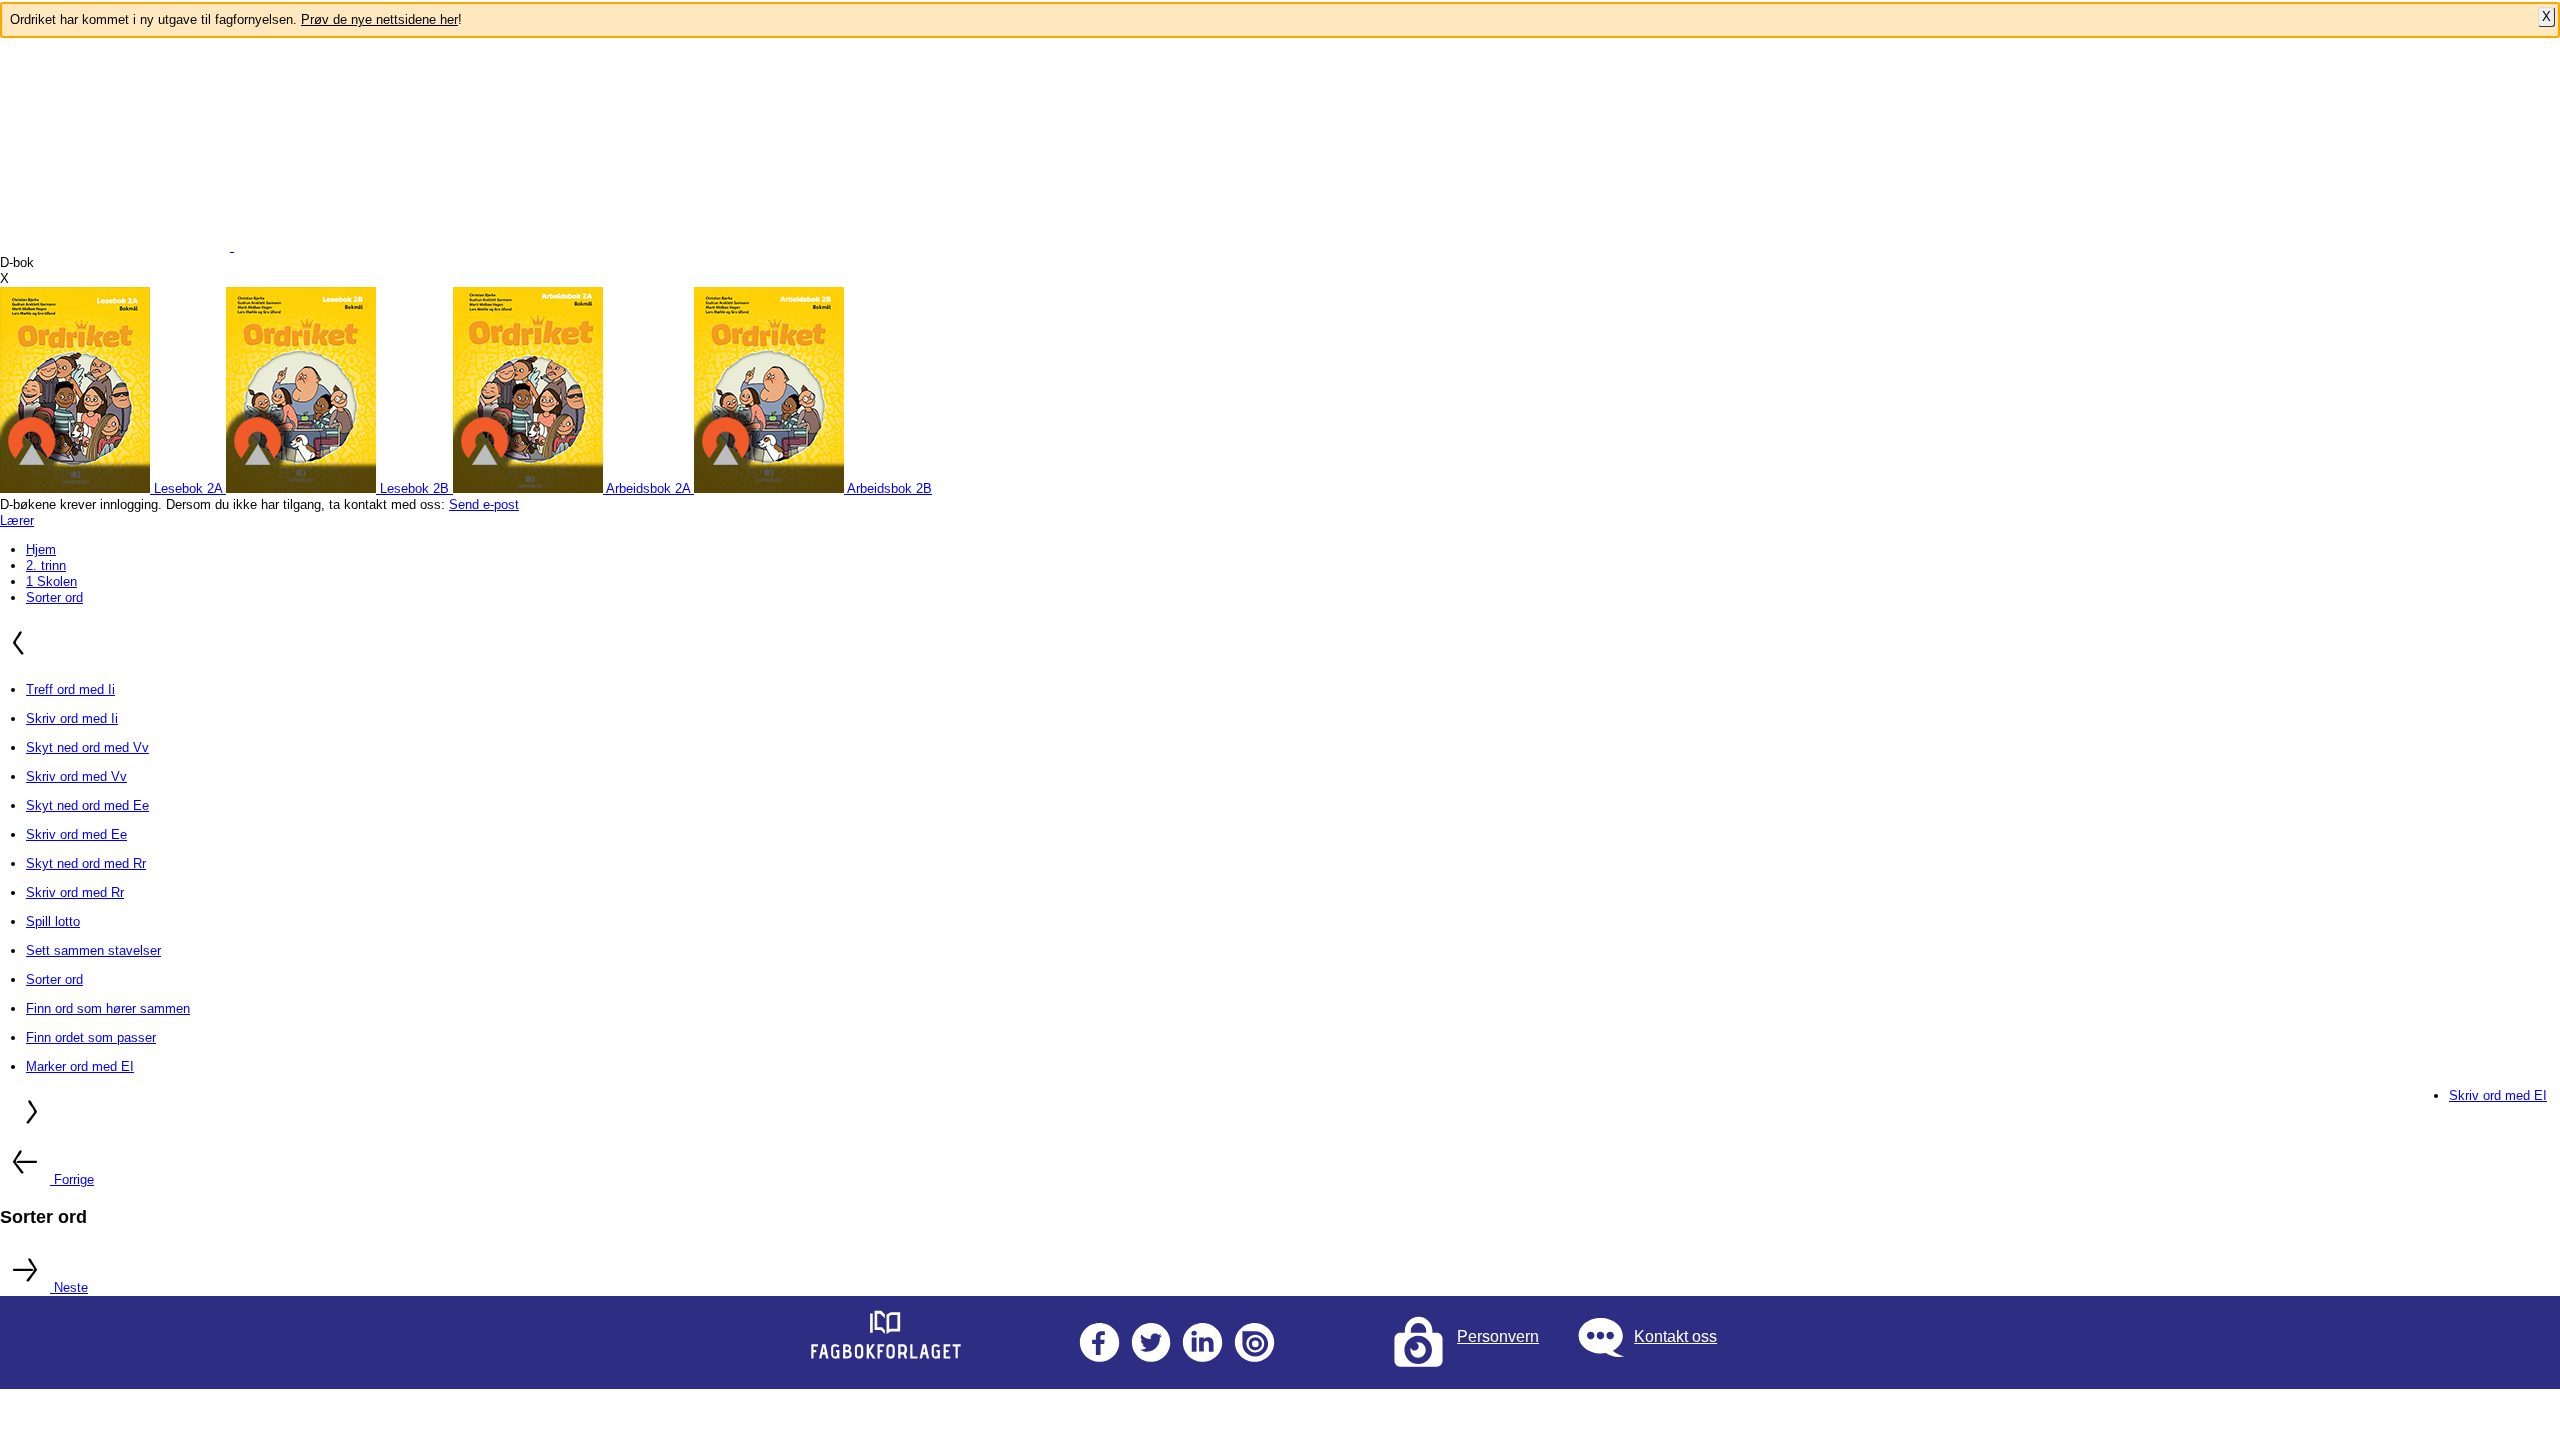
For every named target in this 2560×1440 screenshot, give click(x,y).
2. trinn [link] (46, 565)
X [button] (4, 278)
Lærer (17, 520)
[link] (113, 488)
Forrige (74, 1179)
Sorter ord (54, 597)
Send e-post (484, 504)
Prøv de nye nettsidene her (379, 19)
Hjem (41, 549)
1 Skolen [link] (51, 581)
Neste (71, 1287)
